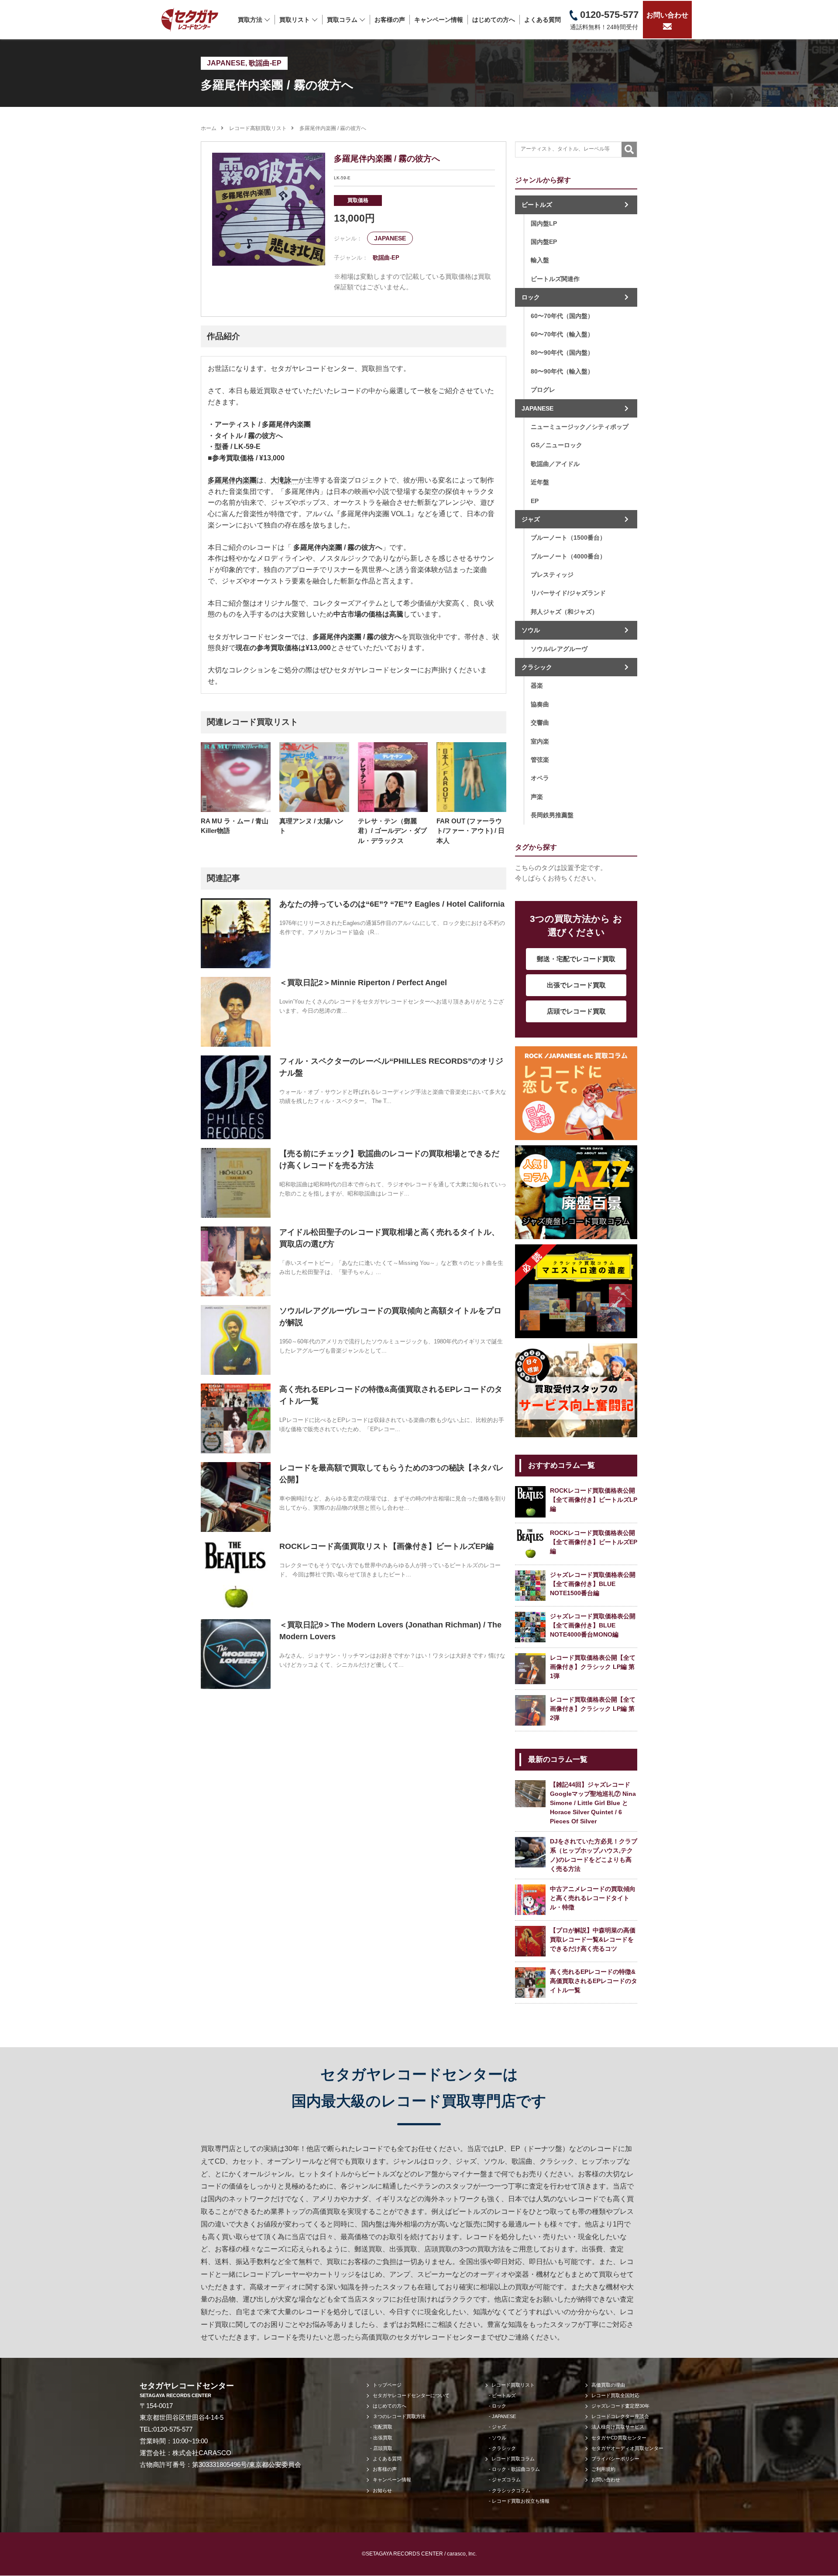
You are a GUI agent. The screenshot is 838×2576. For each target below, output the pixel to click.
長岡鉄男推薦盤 (552, 815)
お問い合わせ (667, 15)
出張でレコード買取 (576, 985)
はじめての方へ (494, 20)
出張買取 (383, 2438)
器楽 (537, 685)
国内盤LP (544, 223)
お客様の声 (390, 20)
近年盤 (540, 482)
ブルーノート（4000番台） (568, 556)
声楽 (537, 797)
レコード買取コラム (513, 2459)
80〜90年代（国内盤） (562, 353)
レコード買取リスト (513, 2385)
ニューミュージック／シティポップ (580, 427)
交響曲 (540, 723)
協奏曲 (540, 704)
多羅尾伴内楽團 (232, 480)
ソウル (531, 630)
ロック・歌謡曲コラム (516, 2469)
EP (535, 501)
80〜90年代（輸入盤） (562, 371)
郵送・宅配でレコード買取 (576, 959)
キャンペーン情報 (439, 20)
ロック (531, 297)
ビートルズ (537, 205)
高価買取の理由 (608, 2385)
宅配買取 (383, 2427)
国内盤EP (544, 242)
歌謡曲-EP (265, 63)
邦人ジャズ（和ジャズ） (564, 612)
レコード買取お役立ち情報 (521, 2501)
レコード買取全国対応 (615, 2395)
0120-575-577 (173, 2429)
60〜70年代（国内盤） (562, 316)
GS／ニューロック (556, 445)
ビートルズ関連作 (555, 279)
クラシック (537, 667)
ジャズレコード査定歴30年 (620, 2406)
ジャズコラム (506, 2480)
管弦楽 (540, 760)
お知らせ (382, 2490)
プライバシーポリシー (615, 2459)
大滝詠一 (285, 480)
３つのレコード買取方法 (399, 2416)
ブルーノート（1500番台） (568, 538)
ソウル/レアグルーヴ (559, 649)
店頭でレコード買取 (576, 1011)
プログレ (543, 390)
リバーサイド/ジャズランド (568, 593)
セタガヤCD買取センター (619, 2438)
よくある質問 (543, 20)
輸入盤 (540, 260)
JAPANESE (226, 63)
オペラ (540, 778)
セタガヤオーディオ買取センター (627, 2448)
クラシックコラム (511, 2490)
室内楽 (540, 741)
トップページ (387, 2385)
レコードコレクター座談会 (620, 2416)
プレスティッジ (552, 575)
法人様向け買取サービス (618, 2427)
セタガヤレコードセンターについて (411, 2395)
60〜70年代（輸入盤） (562, 334)
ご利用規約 (603, 2469)
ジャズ (531, 519)
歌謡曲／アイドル (555, 464)
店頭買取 (383, 2448)
